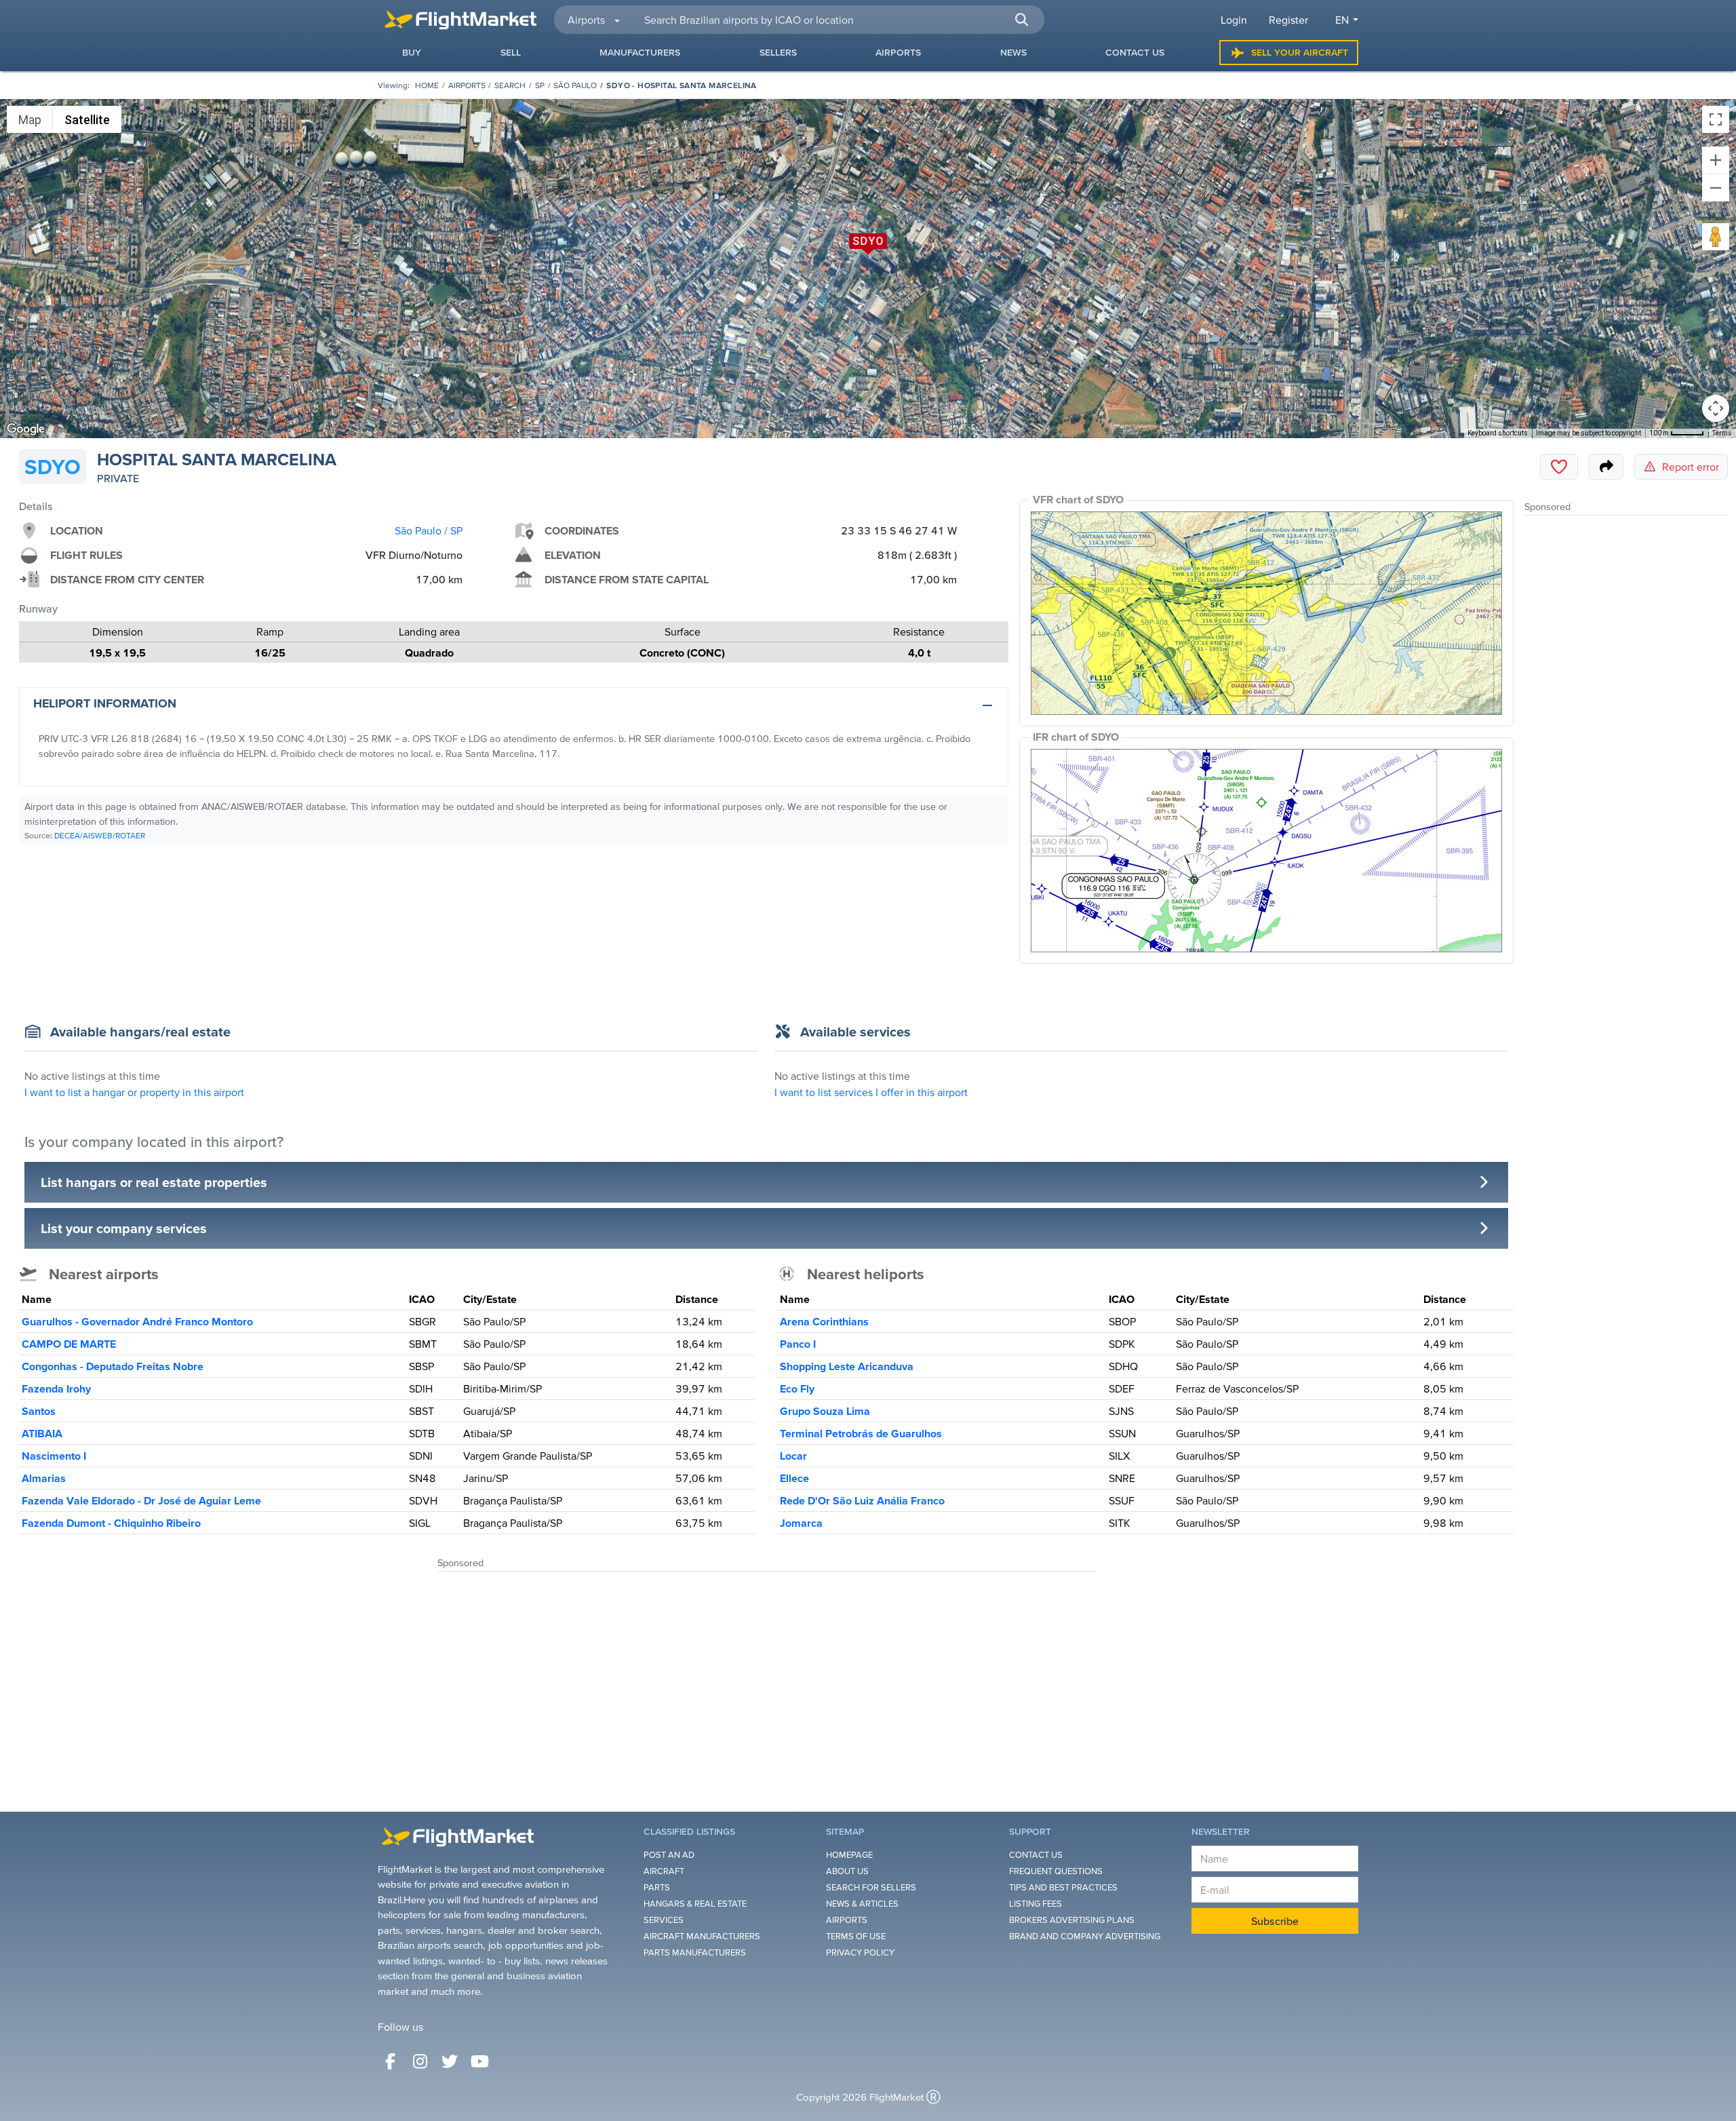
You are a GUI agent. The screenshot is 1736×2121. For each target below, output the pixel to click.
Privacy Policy (860, 1952)
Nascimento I (54, 1456)
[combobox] (836, 20)
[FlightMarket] (460, 20)
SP (540, 85)
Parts (657, 1887)
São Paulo (575, 85)
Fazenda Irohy (56, 1388)
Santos (39, 1411)
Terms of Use (856, 1936)
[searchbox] (836, 20)
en (1342, 20)
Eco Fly (797, 1388)
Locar (793, 1456)
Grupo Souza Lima (825, 1411)
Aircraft (664, 1871)
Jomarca (801, 1523)
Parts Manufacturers (695, 1952)
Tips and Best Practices (1063, 1887)
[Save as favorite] (1559, 467)
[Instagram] (420, 2061)
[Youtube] (479, 2061)
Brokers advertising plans (1072, 1920)
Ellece (794, 1478)
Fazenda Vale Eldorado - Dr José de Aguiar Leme (141, 1500)
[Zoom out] (1716, 188)
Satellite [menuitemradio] (87, 120)
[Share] (1606, 467)
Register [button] (1288, 20)
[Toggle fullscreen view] (1716, 119)
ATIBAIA (42, 1433)
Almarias (44, 1478)
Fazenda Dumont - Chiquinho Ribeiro (111, 1523)
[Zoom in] (1716, 160)
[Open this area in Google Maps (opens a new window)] (26, 429)
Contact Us (1036, 1855)
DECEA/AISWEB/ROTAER (100, 835)
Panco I (798, 1344)
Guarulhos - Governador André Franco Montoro (137, 1321)
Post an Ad (669, 1855)
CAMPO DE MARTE (69, 1344)
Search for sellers (871, 1887)
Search (510, 85)
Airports (467, 85)
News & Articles (862, 1904)
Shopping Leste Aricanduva (847, 1366)
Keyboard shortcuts (1498, 433)
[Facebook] (390, 2061)
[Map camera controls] (1716, 408)
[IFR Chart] (1266, 851)
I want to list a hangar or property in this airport (134, 1092)
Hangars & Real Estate (695, 1904)
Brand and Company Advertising (1085, 1936)
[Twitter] (450, 2061)
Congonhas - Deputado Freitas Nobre (113, 1366)
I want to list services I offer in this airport (871, 1092)
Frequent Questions (1056, 1871)
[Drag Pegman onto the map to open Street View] (1716, 237)
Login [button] (1234, 20)
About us (847, 1871)
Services (664, 1920)
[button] (1021, 20)
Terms (1722, 433)
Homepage (849, 1855)
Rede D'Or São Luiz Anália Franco (862, 1500)
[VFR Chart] (1266, 613)
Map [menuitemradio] (30, 120)
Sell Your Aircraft (1300, 52)
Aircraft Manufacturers (702, 1936)
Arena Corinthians (824, 1321)
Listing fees (1035, 1904)
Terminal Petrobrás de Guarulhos (861, 1433)
